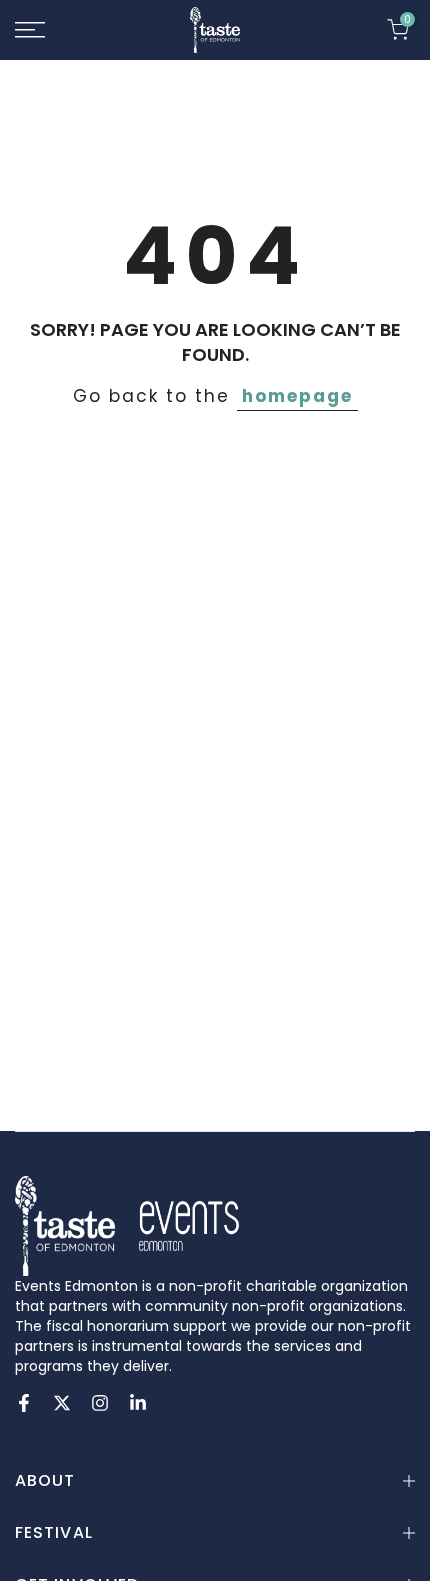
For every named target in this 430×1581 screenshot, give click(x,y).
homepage (297, 396)
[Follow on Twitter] (62, 1403)
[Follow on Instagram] (100, 1403)
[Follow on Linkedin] (138, 1403)
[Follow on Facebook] (24, 1403)
